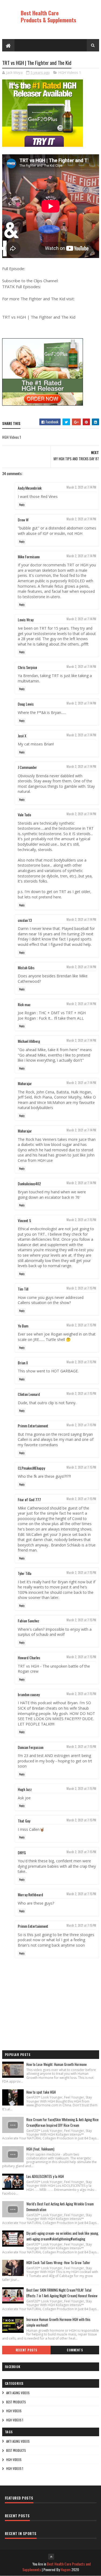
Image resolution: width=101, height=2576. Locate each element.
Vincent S (24, 1220)
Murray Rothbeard (30, 1894)
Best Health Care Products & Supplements (48, 16)
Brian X (23, 1363)
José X (22, 736)
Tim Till (23, 1289)
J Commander (27, 767)
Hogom (66, 2569)
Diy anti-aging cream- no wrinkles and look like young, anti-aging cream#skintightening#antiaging (63, 2236)
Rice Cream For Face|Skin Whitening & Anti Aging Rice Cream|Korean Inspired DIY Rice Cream (62, 2122)
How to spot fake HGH (41, 2092)
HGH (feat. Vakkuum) (40, 2149)
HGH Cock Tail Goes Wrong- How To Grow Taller (58, 2263)
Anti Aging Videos (18, 2393)
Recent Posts (26, 2350)
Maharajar (25, 1083)
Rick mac (24, 1004)
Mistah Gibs (26, 968)
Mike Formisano (29, 557)
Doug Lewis (26, 704)
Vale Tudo (24, 815)
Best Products (16, 2402)
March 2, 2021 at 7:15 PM (81, 1220)
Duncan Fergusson (31, 1747)
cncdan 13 (25, 920)
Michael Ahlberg (29, 1041)
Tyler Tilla (25, 1573)
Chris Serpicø (27, 667)
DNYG (22, 1852)
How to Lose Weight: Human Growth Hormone (57, 2064)
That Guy (24, 1821)
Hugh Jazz (25, 1789)
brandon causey (29, 1694)
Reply (22, 505)
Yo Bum (23, 1326)
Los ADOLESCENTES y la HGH (45, 2176)
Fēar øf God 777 (29, 1499)
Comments (75, 2350)
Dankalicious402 (29, 1184)
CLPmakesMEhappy (31, 1468)
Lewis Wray (26, 620)
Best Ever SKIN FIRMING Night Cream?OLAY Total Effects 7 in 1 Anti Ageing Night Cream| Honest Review (62, 2293)
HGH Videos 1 (70, 72)
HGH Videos (14, 2411)
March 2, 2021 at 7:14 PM (81, 487)
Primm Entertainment (33, 1426)
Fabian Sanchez (29, 1621)
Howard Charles (29, 1658)
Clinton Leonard (29, 1394)
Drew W (23, 520)
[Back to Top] (51, 2557)
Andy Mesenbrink (30, 488)
